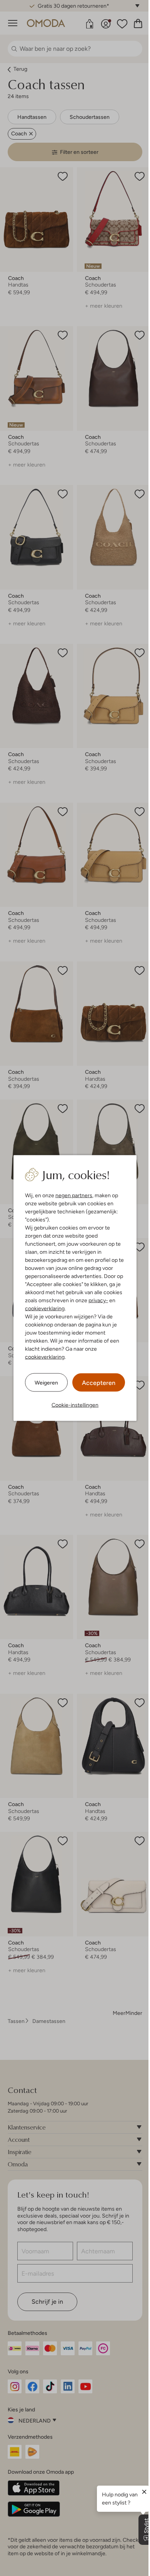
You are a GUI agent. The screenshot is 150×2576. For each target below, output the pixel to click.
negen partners (74, 1195)
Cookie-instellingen (75, 1405)
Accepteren (99, 1383)
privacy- (98, 1300)
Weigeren (46, 1382)
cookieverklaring (45, 1308)
